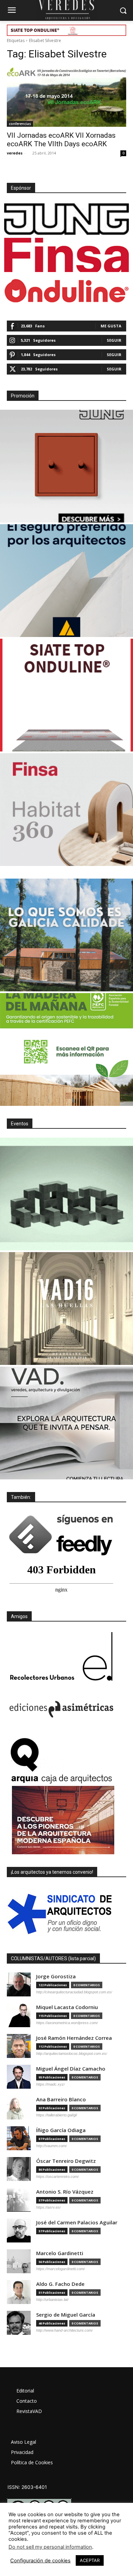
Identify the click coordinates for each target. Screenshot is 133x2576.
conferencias (20, 124)
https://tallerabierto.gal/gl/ (57, 2115)
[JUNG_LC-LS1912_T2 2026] (66, 466)
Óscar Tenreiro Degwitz (66, 2161)
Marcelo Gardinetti (60, 2253)
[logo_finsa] (66, 255)
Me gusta (111, 326)
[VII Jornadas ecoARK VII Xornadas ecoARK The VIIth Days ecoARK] (66, 97)
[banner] (66, 1423)
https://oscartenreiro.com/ (57, 2177)
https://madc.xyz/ (50, 2084)
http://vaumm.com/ (51, 2146)
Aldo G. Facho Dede (60, 2284)
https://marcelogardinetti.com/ (61, 2269)
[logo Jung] (66, 219)
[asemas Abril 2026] (66, 581)
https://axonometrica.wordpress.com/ (67, 2023)
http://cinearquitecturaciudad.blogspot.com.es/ (74, 1992)
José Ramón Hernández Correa (74, 2038)
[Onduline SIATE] (66, 695)
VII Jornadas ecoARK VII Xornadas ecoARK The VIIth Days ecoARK (61, 140)
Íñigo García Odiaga (61, 2130)
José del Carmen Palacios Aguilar (77, 2222)
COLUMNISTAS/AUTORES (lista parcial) (53, 1958)
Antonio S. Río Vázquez (65, 2192)
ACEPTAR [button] (90, 2560)
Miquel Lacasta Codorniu (67, 2007)
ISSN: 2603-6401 (27, 2487)
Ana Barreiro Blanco (61, 2099)
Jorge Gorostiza (56, 1976)
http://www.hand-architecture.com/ (64, 2330)
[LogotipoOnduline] (66, 291)
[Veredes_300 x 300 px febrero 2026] (66, 935)
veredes (15, 153)
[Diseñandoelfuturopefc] (66, 1049)
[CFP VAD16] (66, 1309)
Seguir (114, 340)
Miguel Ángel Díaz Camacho (71, 2069)
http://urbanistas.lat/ (52, 2300)
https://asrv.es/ (48, 2207)
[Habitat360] (66, 810)
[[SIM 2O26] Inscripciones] (66, 1194)
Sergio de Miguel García (66, 2315)
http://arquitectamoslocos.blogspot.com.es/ (72, 2053)
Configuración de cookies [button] (40, 2561)
